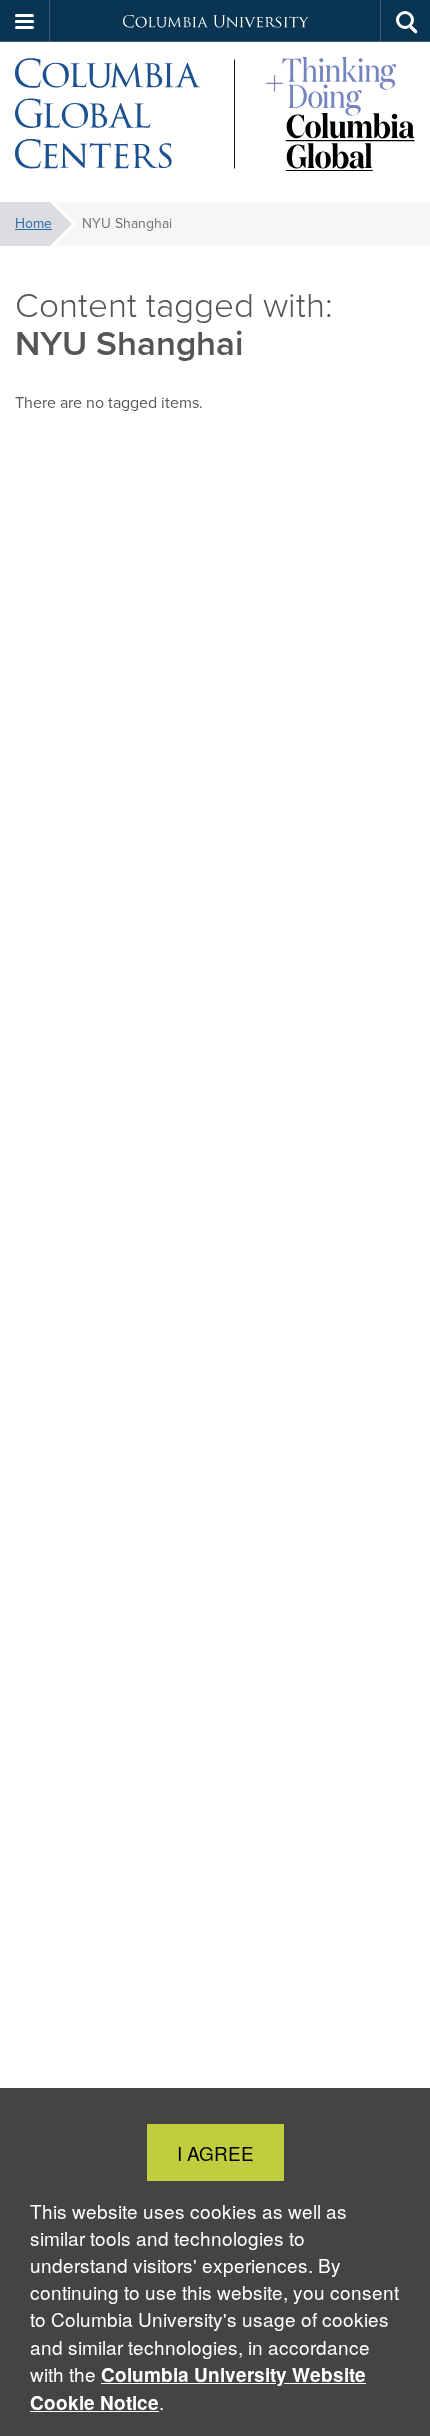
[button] (25, 21)
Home (33, 223)
